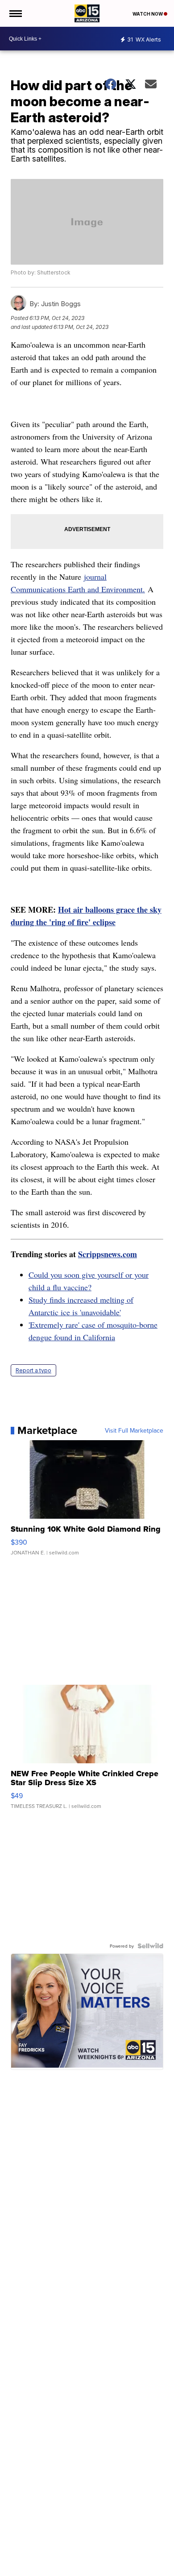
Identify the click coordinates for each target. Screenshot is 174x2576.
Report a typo (33, 1370)
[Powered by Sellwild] (150, 1946)
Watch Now (148, 14)
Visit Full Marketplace (134, 1430)
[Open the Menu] (15, 13)
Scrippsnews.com (108, 1254)
